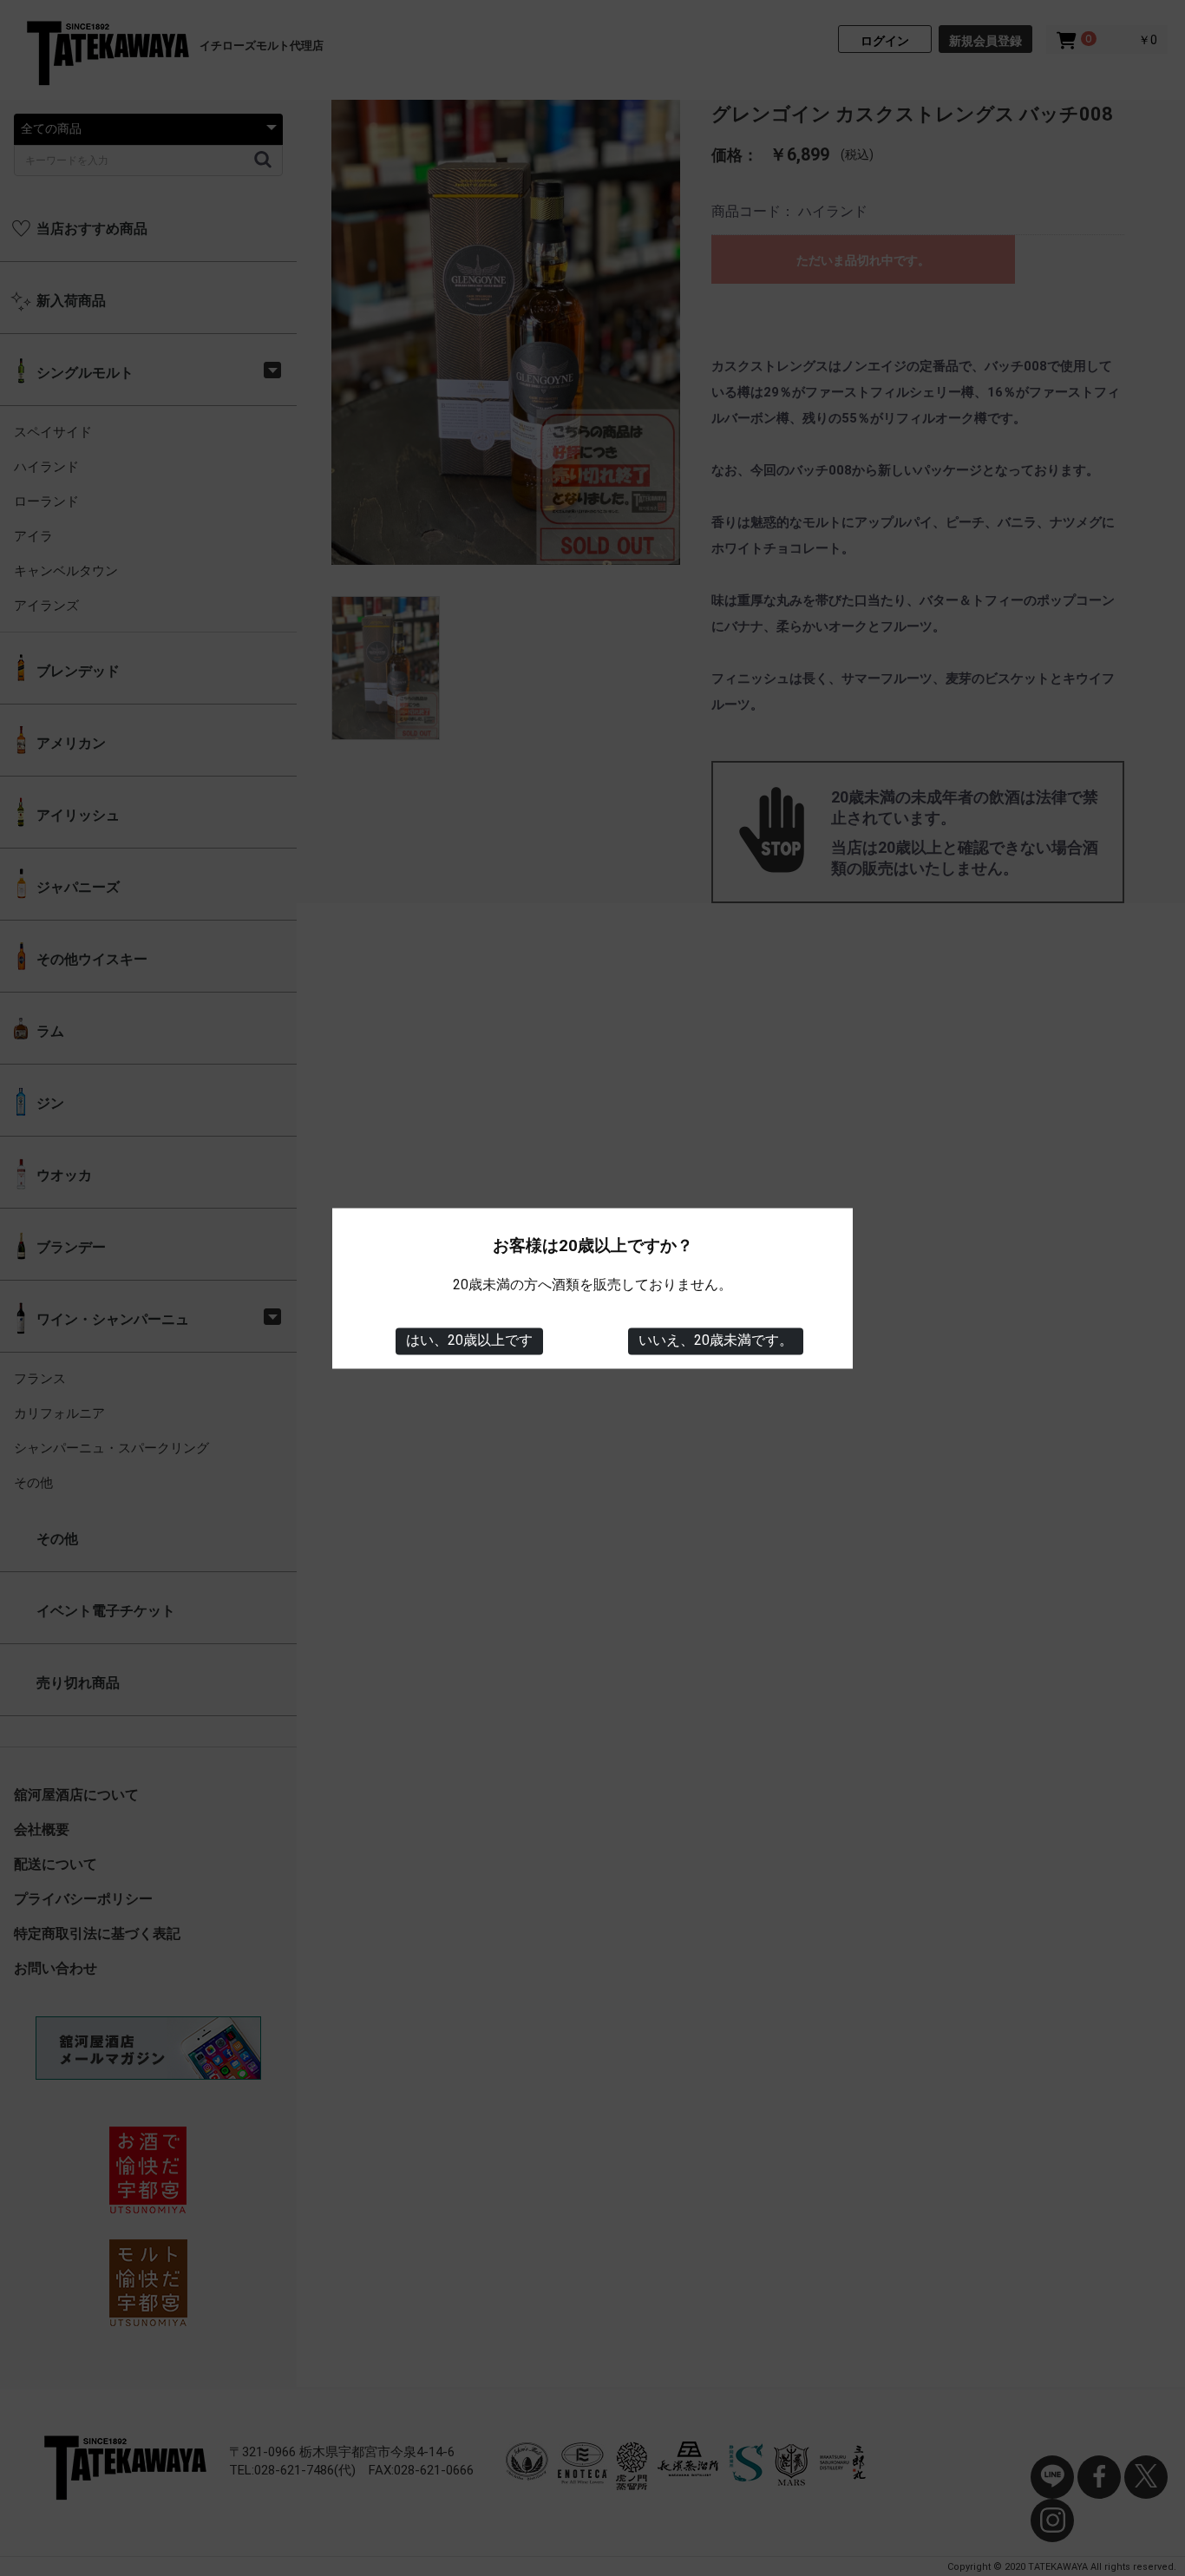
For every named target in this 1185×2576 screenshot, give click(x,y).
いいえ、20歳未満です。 (716, 1341)
